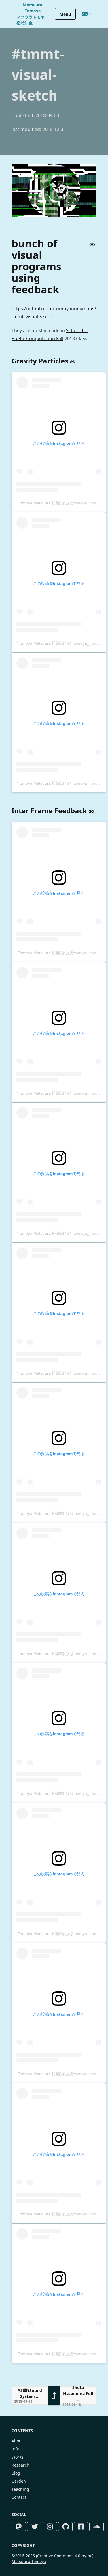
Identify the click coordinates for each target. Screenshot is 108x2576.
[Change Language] (87, 14)
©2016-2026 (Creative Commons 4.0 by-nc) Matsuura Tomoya (52, 2559)
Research (20, 2465)
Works (17, 2457)
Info (15, 2449)
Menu (65, 14)
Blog (16, 2473)
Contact (19, 2497)
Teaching (20, 2489)
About (17, 2441)
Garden (19, 2481)
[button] (30, 2396)
